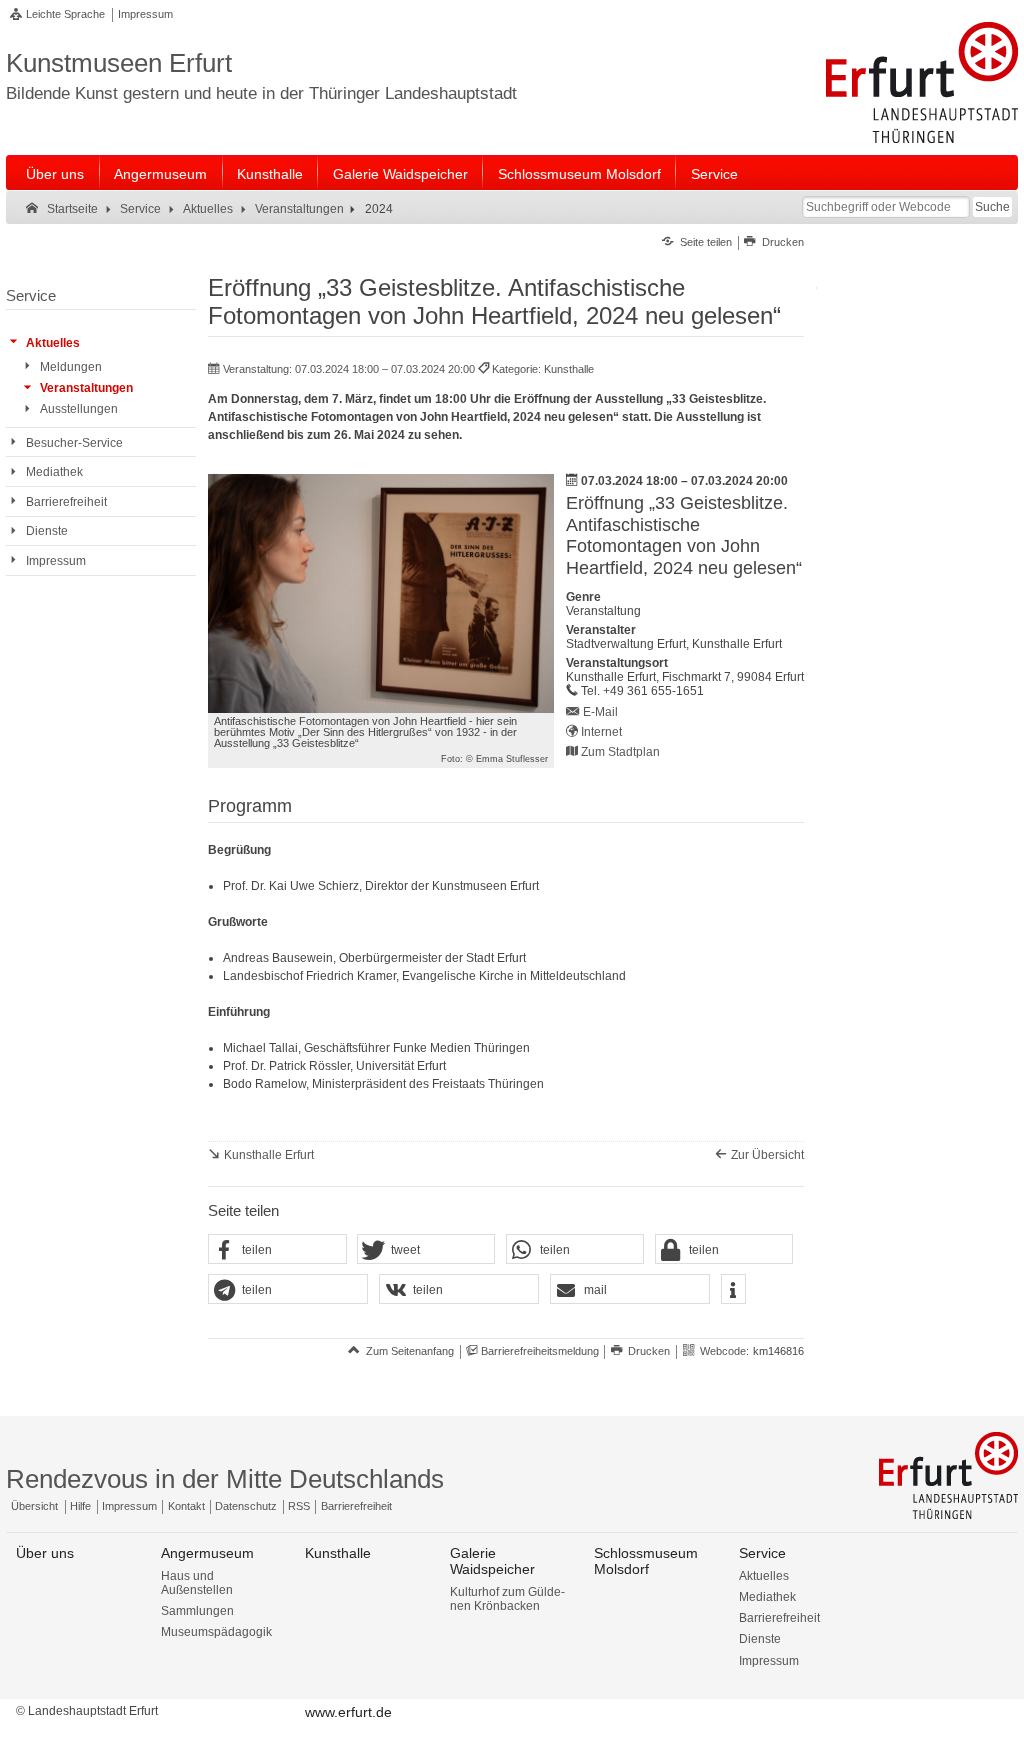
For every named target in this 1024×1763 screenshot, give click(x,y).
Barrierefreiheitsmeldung (540, 1351)
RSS (299, 1506)
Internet (601, 732)
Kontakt (186, 1506)
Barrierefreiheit (356, 1506)
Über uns (55, 174)
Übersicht (34, 1506)
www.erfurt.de (348, 1712)
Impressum (145, 14)
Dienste (760, 1639)
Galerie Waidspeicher (400, 174)
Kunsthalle (270, 174)
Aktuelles (764, 1576)
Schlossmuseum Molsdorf (579, 174)
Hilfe (80, 1506)
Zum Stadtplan (620, 752)
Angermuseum (160, 174)
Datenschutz (246, 1506)
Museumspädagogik (216, 1632)
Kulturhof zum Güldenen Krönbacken (507, 1599)
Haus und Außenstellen (197, 1583)
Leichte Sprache (65, 14)
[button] (277, 1250)
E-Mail (600, 712)
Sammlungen (197, 1611)
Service (714, 174)
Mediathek (767, 1597)
